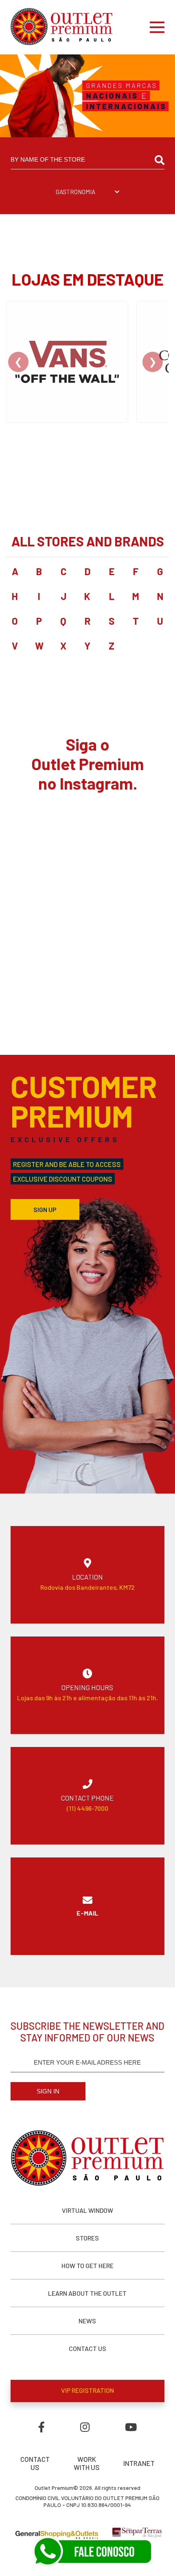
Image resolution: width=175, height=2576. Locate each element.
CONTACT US (87, 2348)
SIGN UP (45, 1209)
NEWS (87, 2321)
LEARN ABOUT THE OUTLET (87, 2293)
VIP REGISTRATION (87, 2390)
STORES (87, 2238)
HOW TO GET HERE (87, 2265)
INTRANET (139, 2463)
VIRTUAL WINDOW (87, 2210)
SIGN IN (48, 2091)
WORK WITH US (87, 2463)
